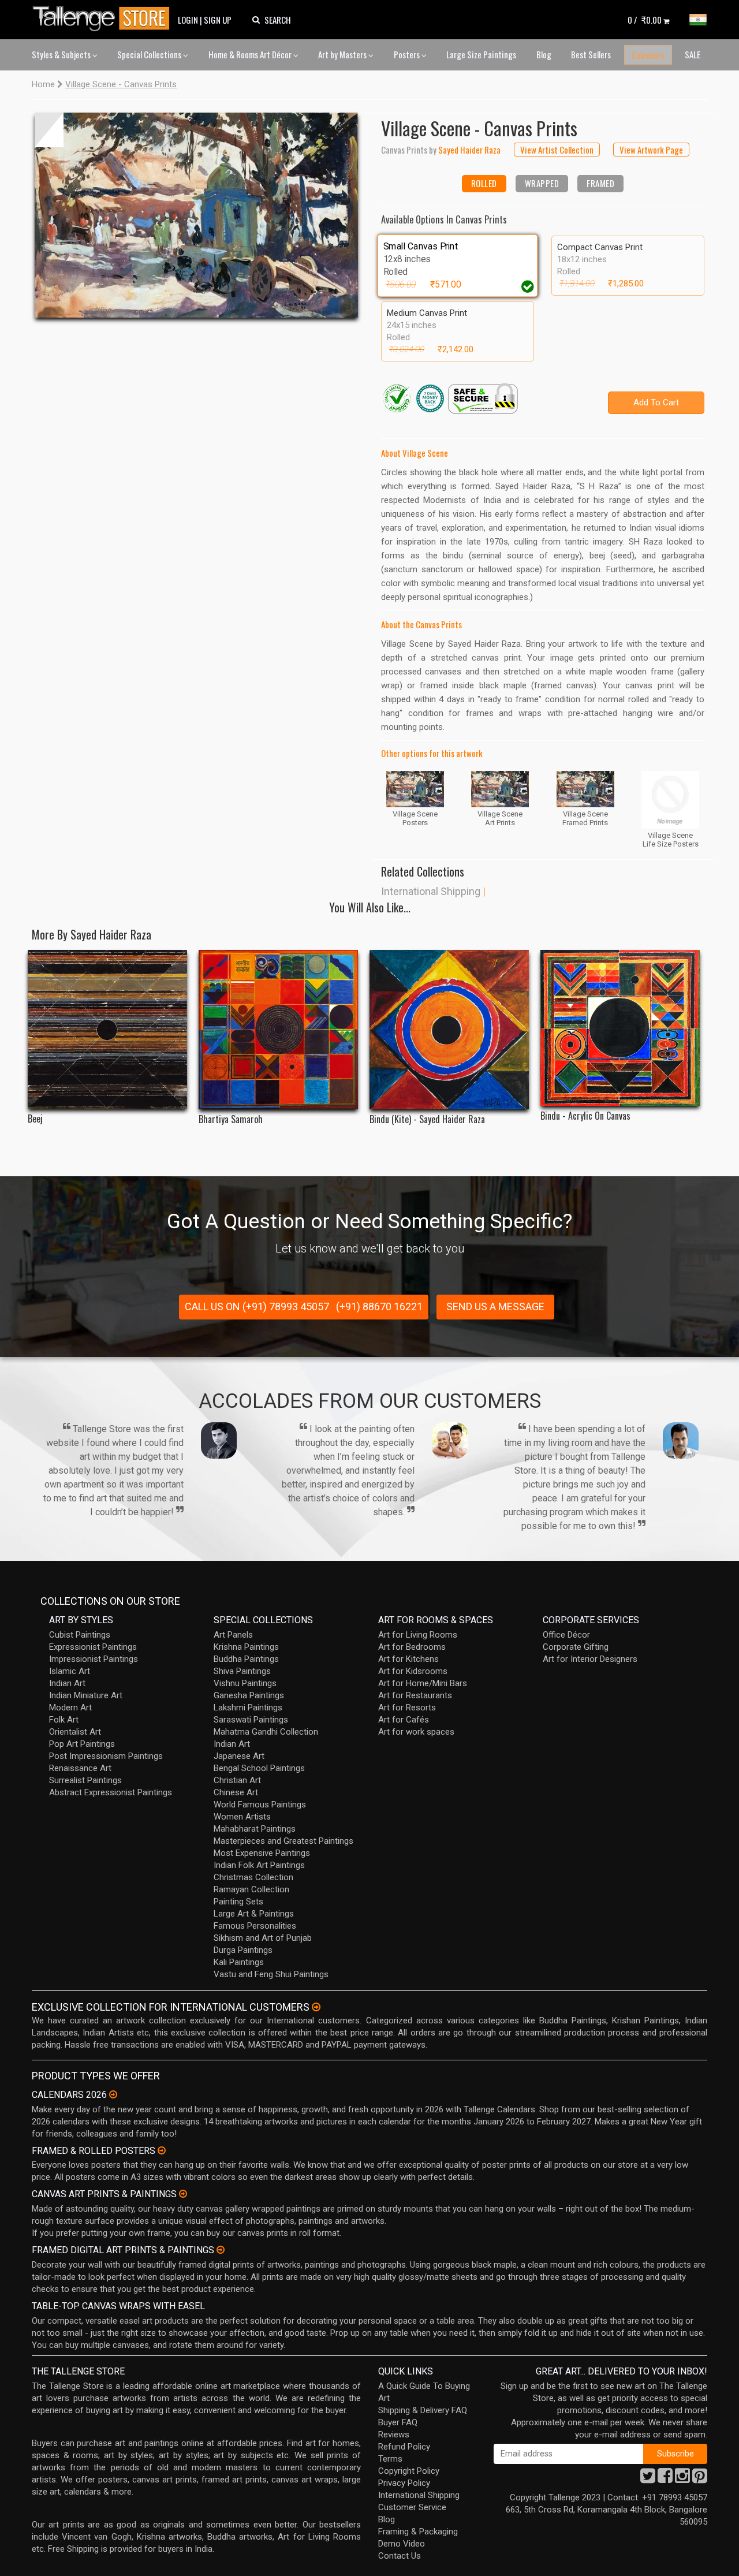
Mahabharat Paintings (255, 1829)
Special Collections (150, 54)
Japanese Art (239, 1756)
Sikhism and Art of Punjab (263, 1938)
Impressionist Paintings (94, 1659)
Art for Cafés (404, 1720)
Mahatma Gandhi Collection (266, 1732)
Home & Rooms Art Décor (251, 54)
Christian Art (237, 1780)
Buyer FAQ (398, 2422)
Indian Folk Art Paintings (259, 1865)
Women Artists (242, 1817)
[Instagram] (682, 2479)
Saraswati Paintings (251, 1720)
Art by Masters (343, 54)
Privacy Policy (404, 2483)
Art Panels (233, 1635)
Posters (408, 54)
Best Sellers (591, 54)
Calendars (648, 55)
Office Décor (566, 1635)
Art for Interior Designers (590, 1659)
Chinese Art (236, 1792)
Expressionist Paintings (93, 1647)
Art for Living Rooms (418, 1635)
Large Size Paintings (481, 54)
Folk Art (64, 1720)
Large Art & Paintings (254, 1914)
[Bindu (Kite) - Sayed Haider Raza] (449, 1030)
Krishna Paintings (246, 1647)
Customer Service (412, 2507)
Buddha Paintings (246, 1659)
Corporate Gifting (576, 1647)
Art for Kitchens (408, 1659)
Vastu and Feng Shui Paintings (271, 1974)
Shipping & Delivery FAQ (423, 2410)
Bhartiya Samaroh (231, 1119)
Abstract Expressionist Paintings (111, 1792)
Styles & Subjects (62, 54)
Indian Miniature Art (86, 1695)
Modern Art (70, 1708)
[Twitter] (648, 2479)
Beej (35, 1119)
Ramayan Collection (251, 1889)
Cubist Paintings (80, 1635)
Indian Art (67, 1683)
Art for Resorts (407, 1708)
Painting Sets (238, 1902)
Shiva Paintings (242, 1671)
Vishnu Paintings (245, 1683)
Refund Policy (404, 2447)
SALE (693, 54)
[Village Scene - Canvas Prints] (196, 215)
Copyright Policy (409, 2471)
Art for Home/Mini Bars (423, 1683)
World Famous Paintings (260, 1805)
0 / (645, 20)
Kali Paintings (239, 1962)
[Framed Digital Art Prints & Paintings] (221, 2250)
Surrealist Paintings (85, 1780)
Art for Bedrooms (412, 1647)
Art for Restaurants (415, 1695)
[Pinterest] (700, 2479)
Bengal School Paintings (259, 1768)
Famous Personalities (255, 1926)
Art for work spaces (416, 1732)
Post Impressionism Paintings (106, 1756)
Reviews (394, 2435)
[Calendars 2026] (113, 2094)
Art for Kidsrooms (413, 1671)
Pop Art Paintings (82, 1744)
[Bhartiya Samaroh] (278, 1030)
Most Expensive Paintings (262, 1853)
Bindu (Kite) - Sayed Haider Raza (427, 1119)
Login (188, 20)
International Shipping (431, 891)
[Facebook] (665, 2479)
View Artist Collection (557, 150)
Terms (390, 2459)
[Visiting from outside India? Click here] (316, 2007)
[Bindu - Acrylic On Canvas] (620, 1028)
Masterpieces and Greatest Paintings (283, 1841)
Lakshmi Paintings (248, 1708)
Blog (544, 54)
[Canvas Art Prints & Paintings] (183, 2194)
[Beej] (107, 1029)
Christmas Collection (253, 1877)
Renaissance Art (80, 1768)
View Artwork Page (651, 150)
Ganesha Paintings (249, 1695)
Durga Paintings (243, 1950)
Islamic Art (70, 1671)
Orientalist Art (75, 1732)
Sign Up (218, 20)
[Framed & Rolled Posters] (162, 2150)
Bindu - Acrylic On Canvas (585, 1116)
